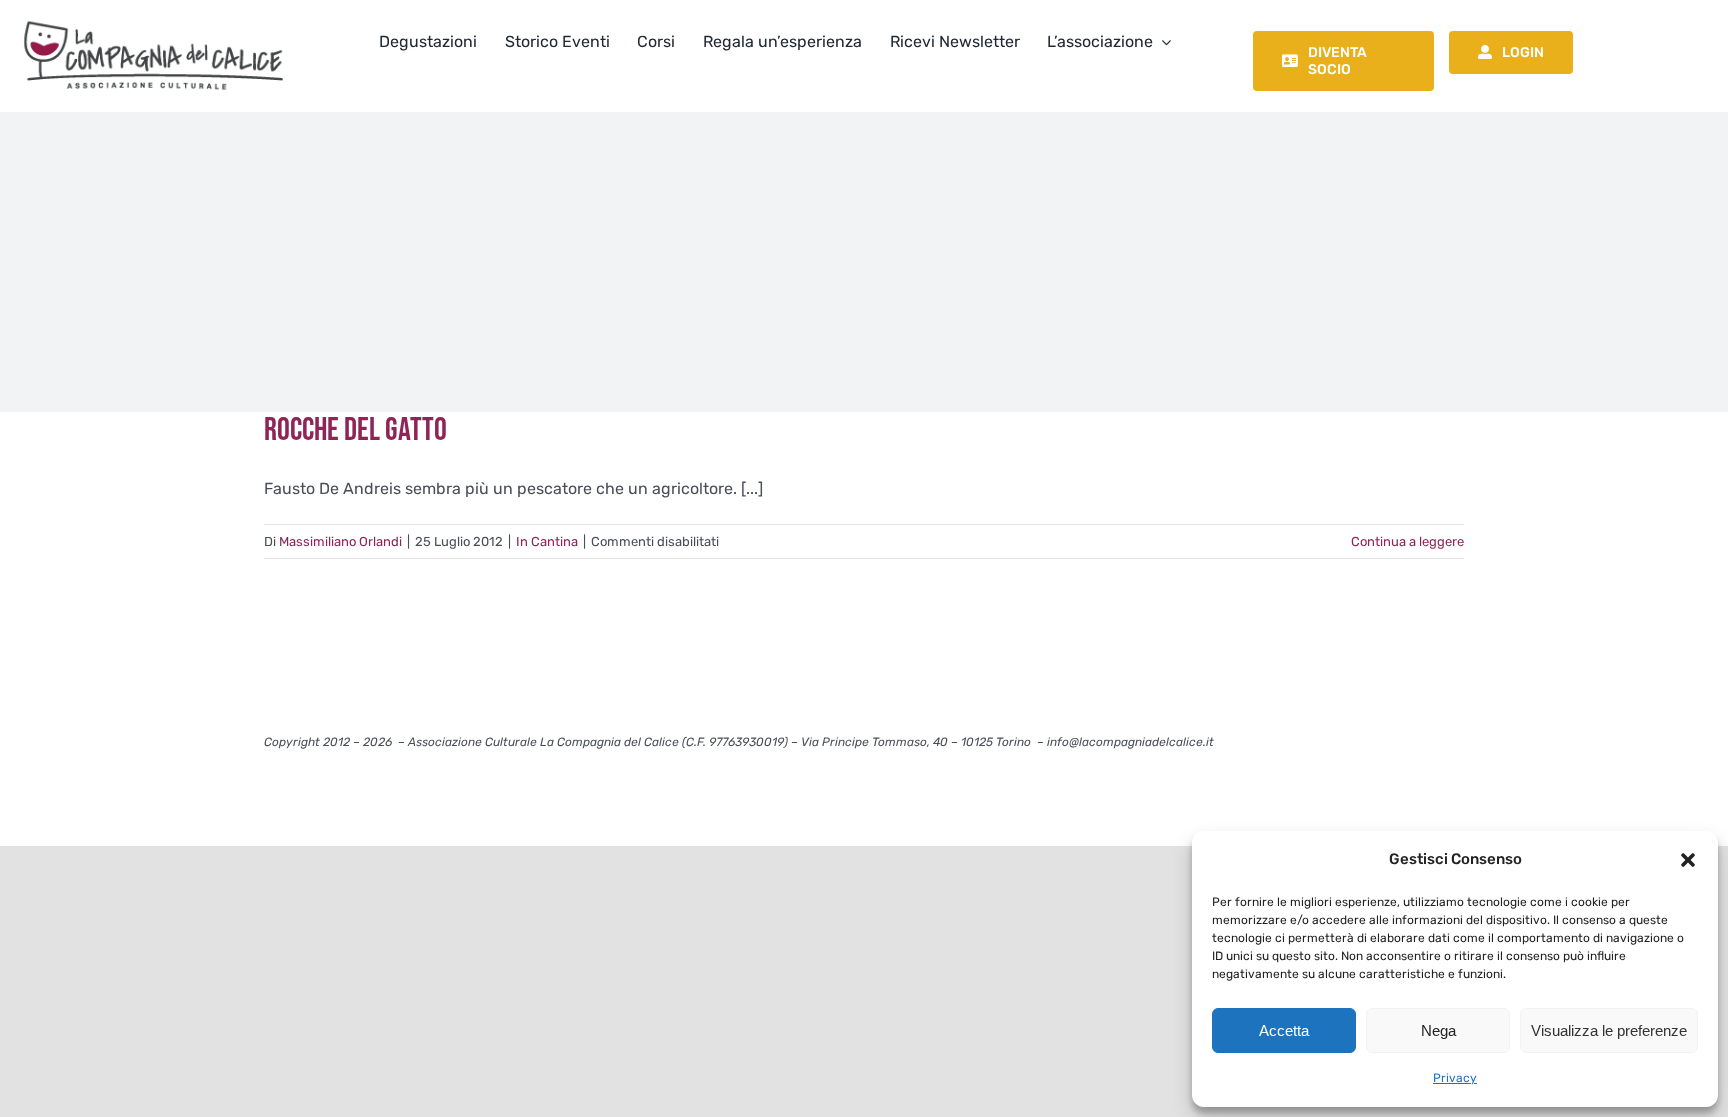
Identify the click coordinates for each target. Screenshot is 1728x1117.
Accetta (1284, 1030)
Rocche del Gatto (355, 430)
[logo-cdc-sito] (153, 17)
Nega (1438, 1030)
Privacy (1455, 1078)
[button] (1688, 860)
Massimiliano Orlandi (340, 541)
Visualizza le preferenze (1609, 1030)
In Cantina (547, 541)
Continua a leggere (1407, 541)
